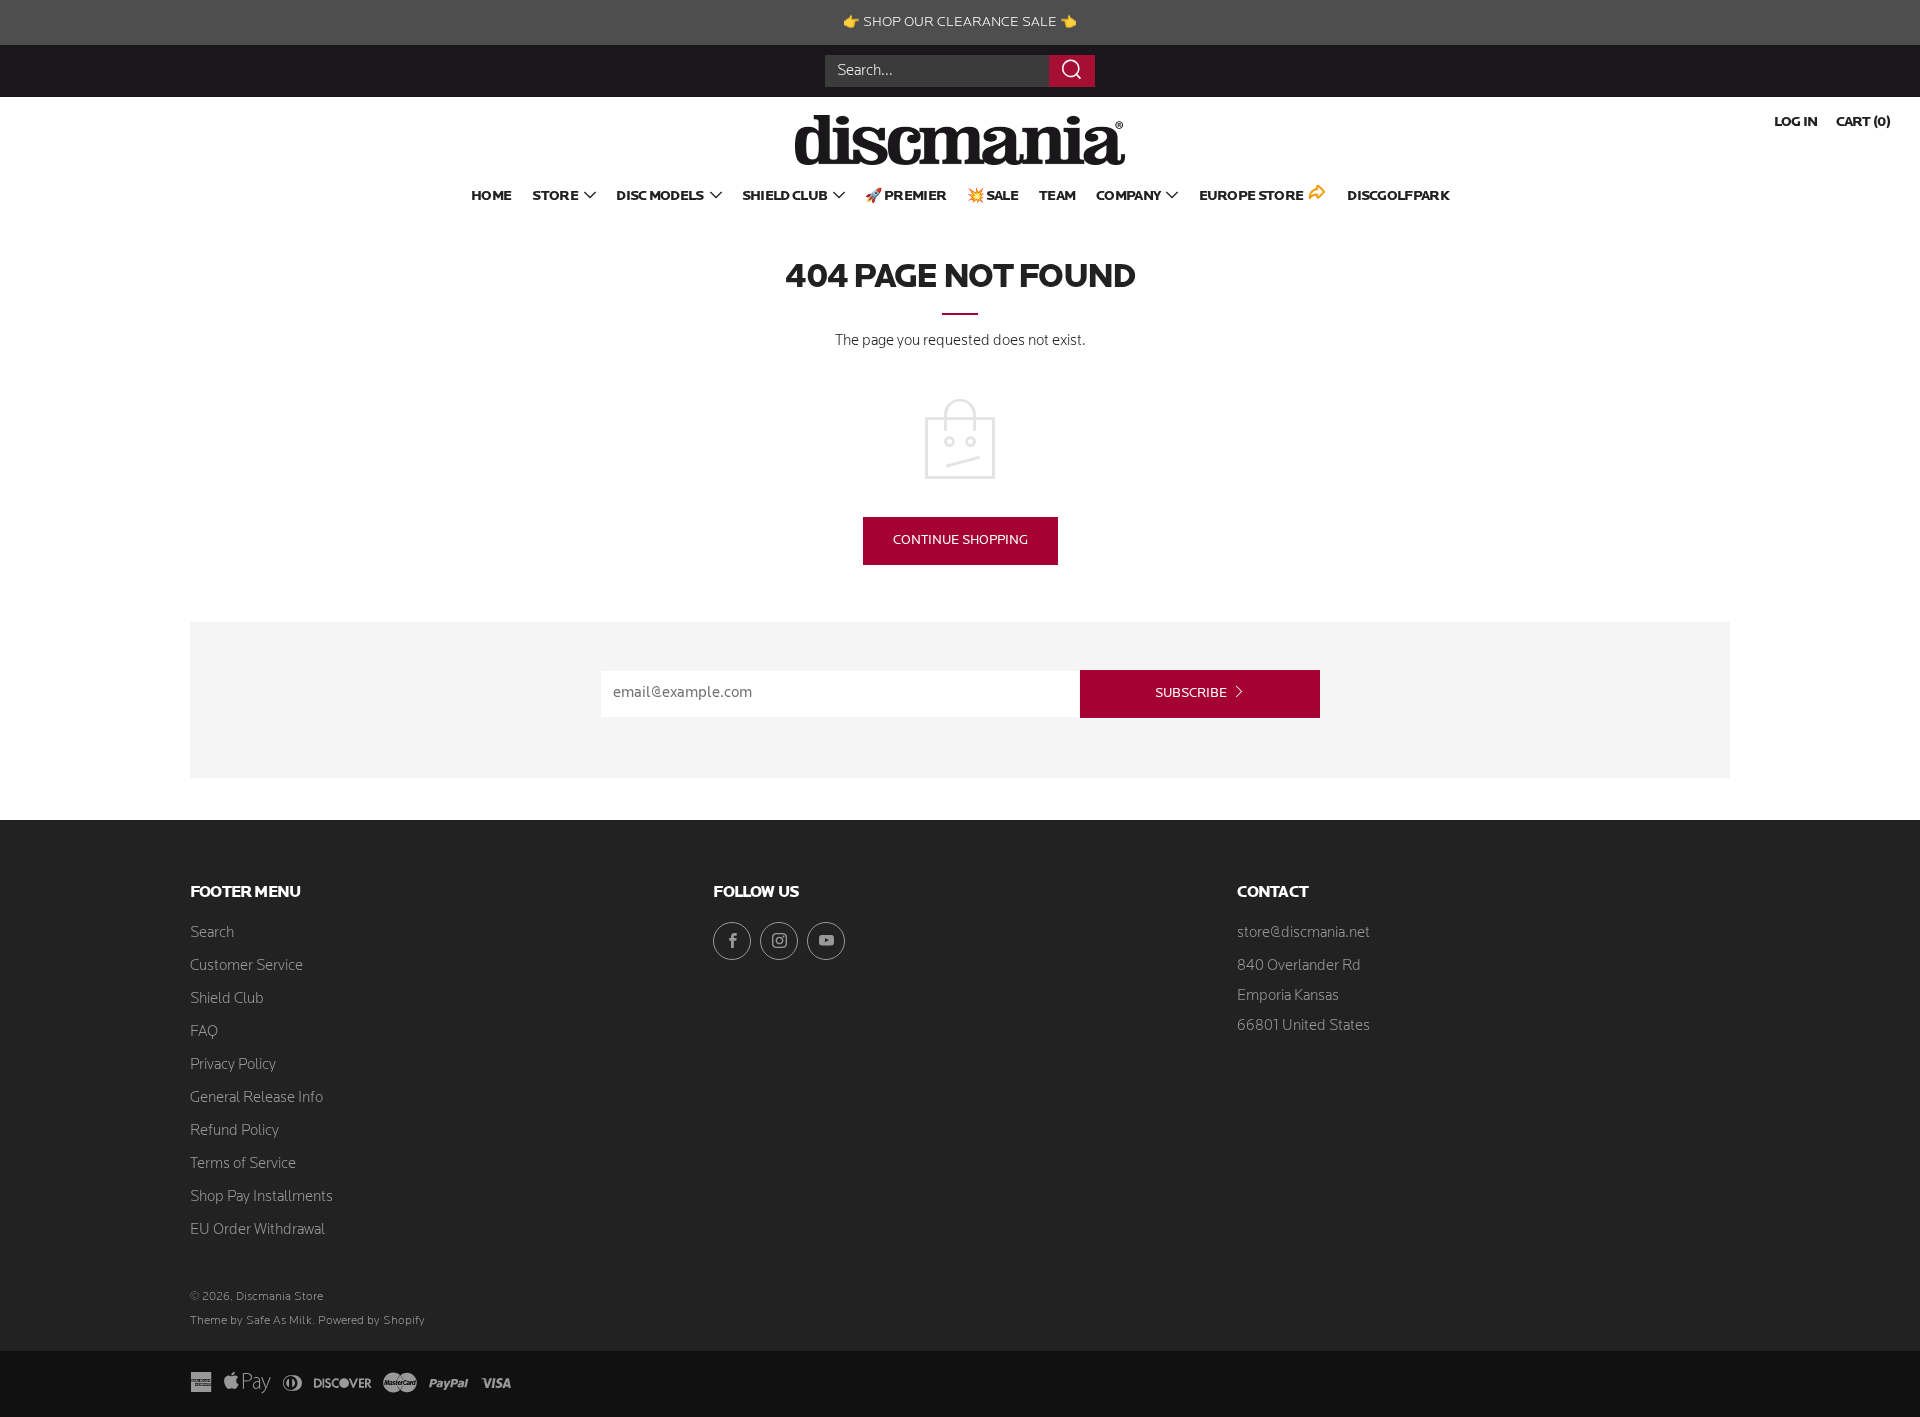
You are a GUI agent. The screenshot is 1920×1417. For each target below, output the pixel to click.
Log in (1796, 122)
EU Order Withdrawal (257, 1230)
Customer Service (246, 966)
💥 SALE (992, 196)
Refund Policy (234, 1131)
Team (1057, 196)
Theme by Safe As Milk (251, 1321)
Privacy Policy (233, 1065)
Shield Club (784, 196)
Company (1128, 196)
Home (491, 196)
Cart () (1863, 122)
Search (212, 933)
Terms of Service (243, 1164)
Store (555, 196)
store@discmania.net (1303, 933)
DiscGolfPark (1398, 196)
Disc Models (659, 196)
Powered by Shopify (371, 1321)
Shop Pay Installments (261, 1197)
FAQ (204, 1032)
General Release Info (256, 1098)
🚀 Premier (905, 196)
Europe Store (1251, 196)
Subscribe (1191, 693)
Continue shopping (960, 540)
